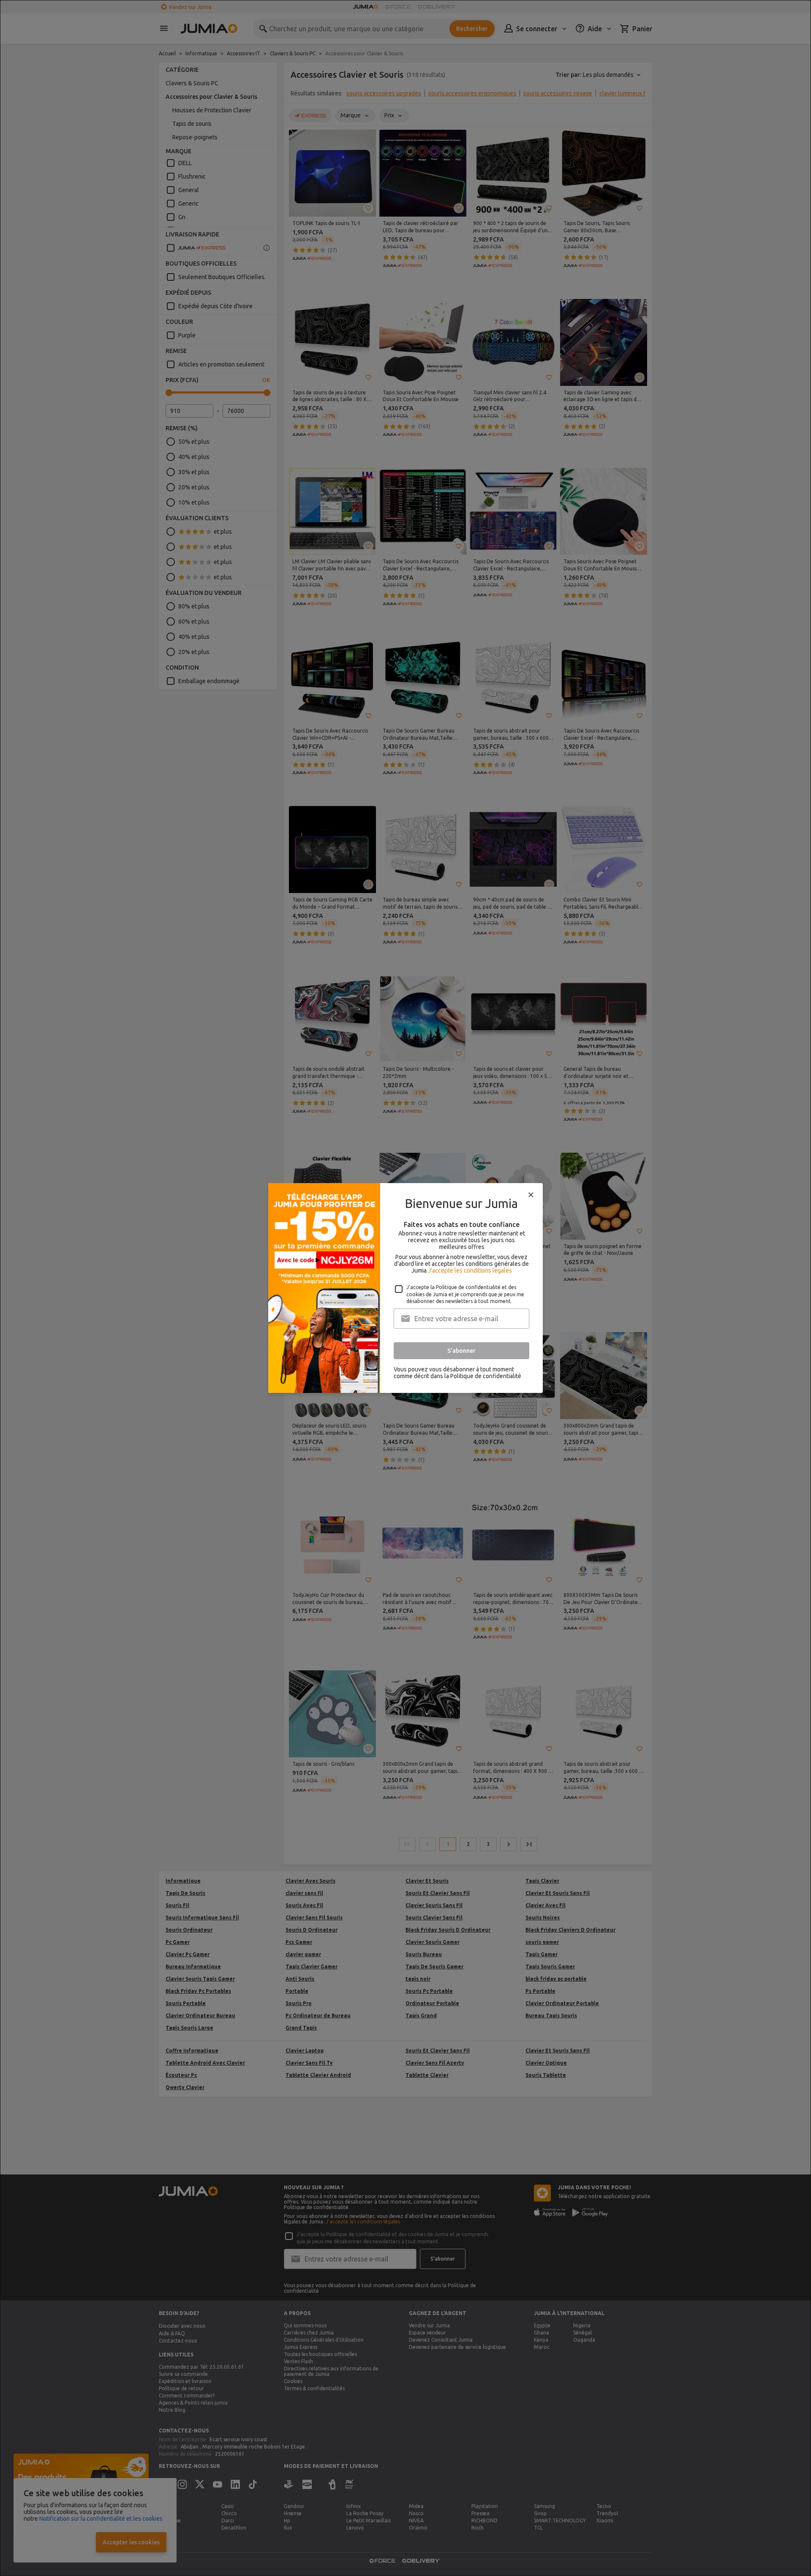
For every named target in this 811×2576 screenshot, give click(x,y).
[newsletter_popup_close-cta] (531, 1195)
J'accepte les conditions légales (470, 1270)
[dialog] (405, 1288)
